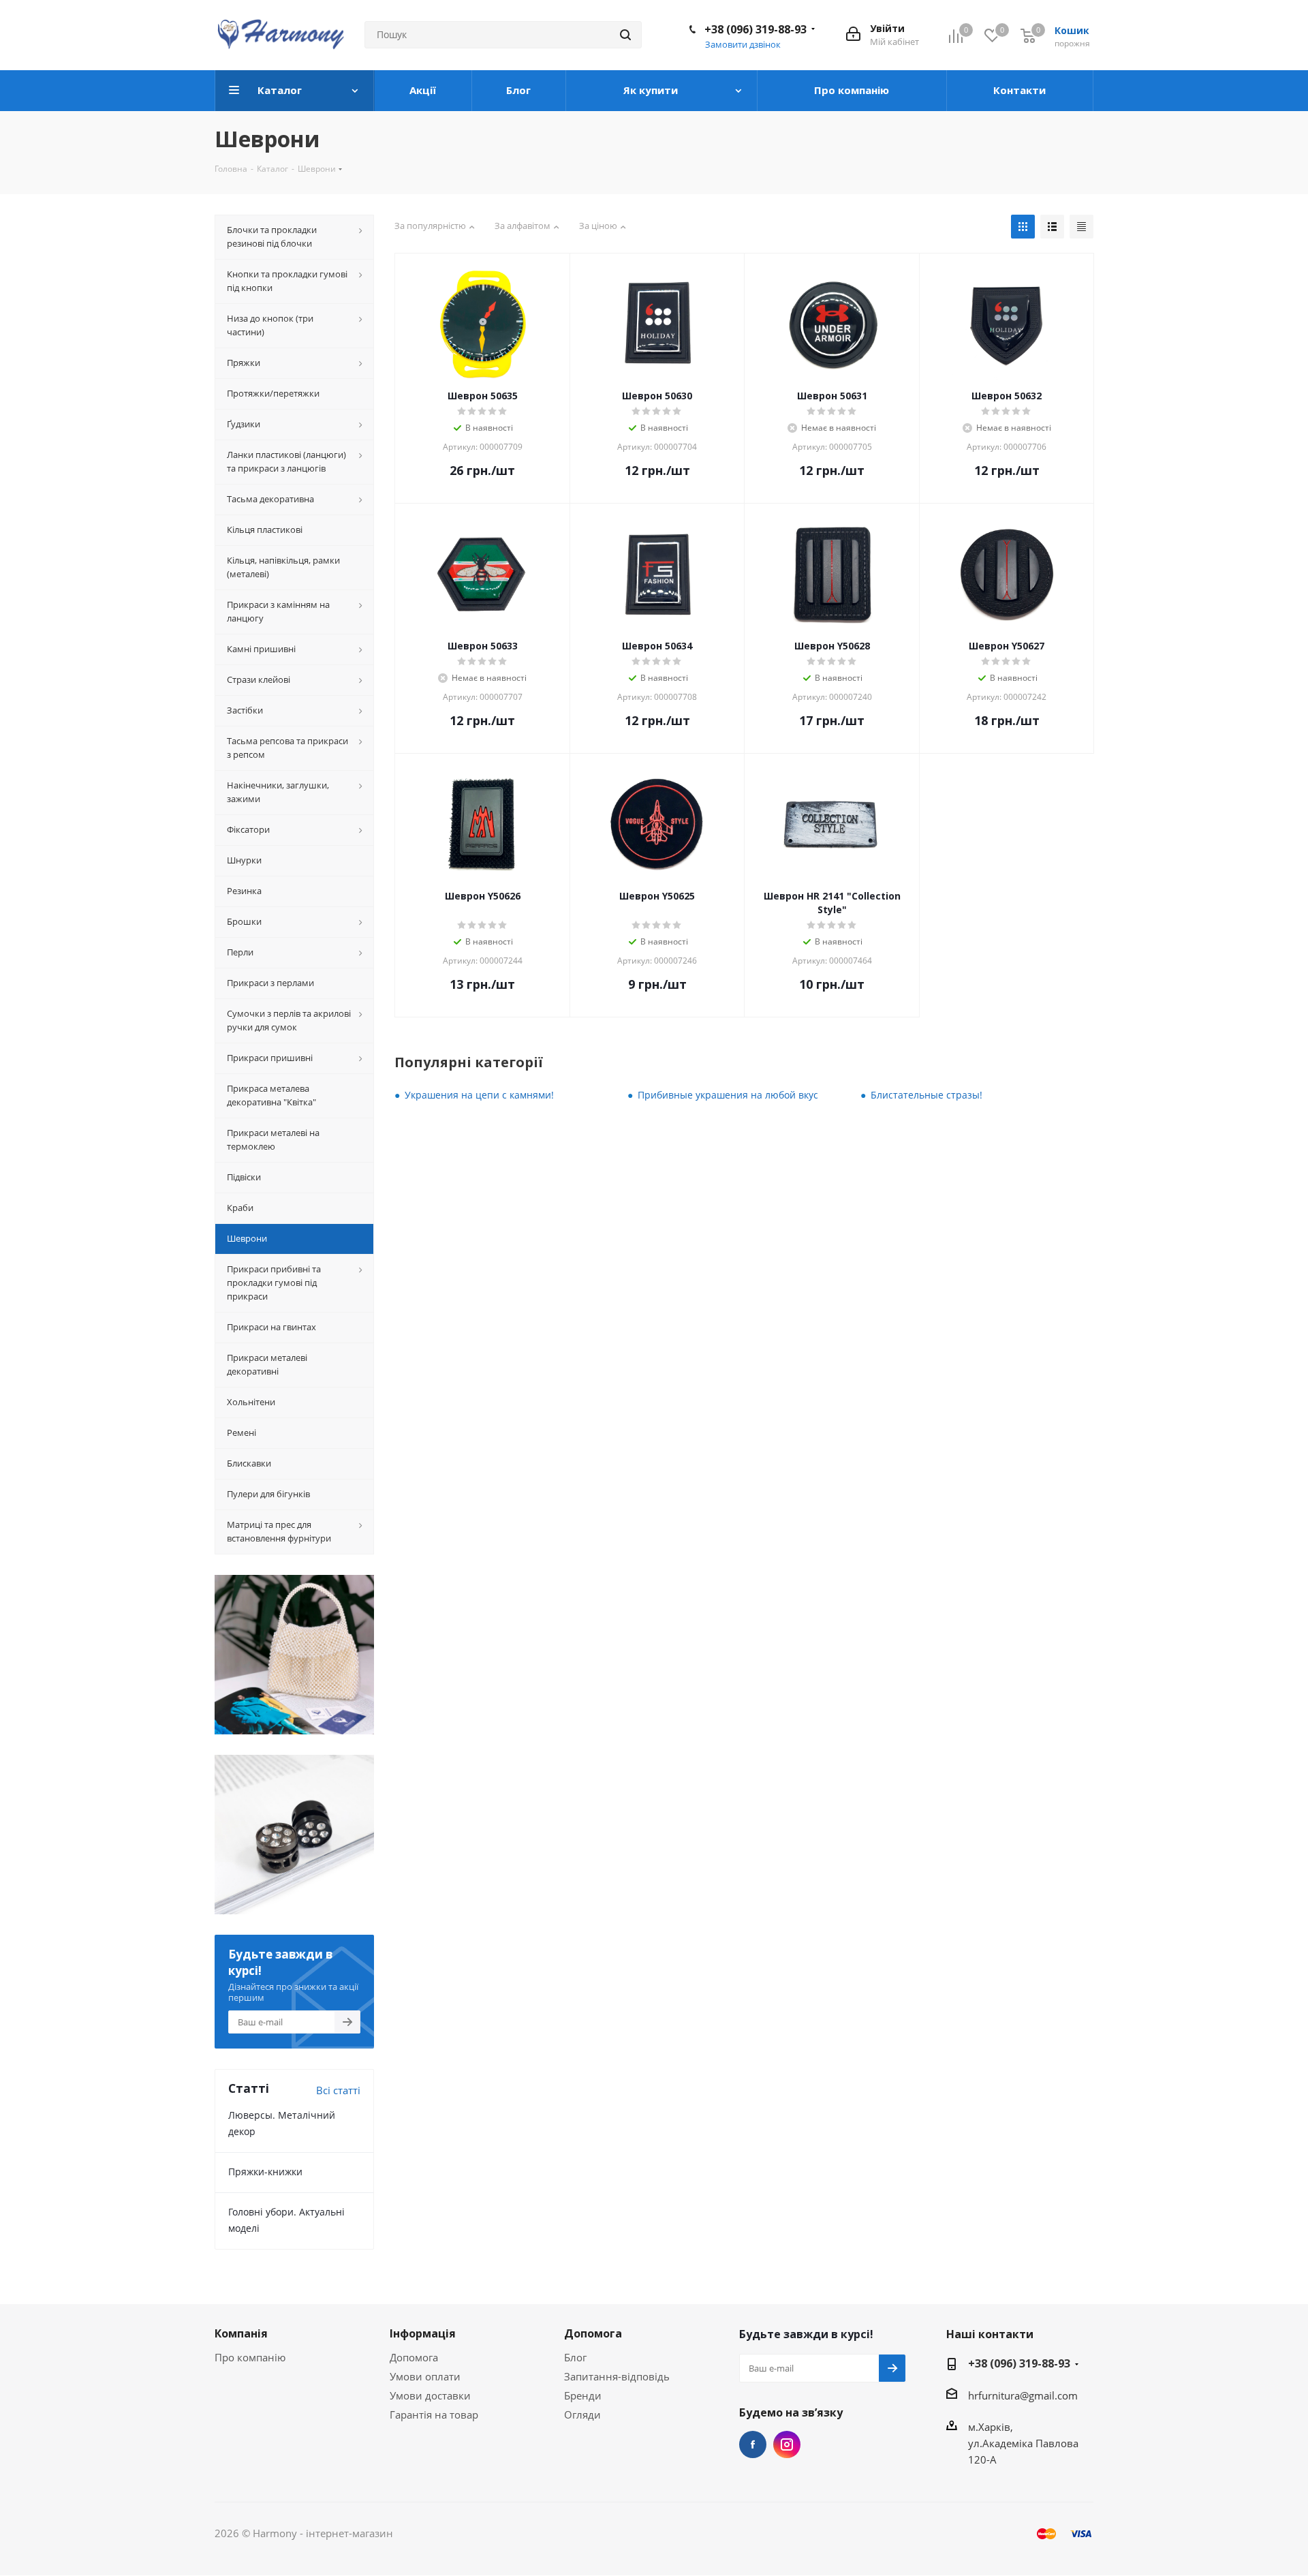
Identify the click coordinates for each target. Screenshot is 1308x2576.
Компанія (241, 2333)
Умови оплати (425, 2376)
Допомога (414, 2357)
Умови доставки (430, 2395)
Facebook (753, 2444)
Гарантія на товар (434, 2414)
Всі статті (338, 2090)
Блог (575, 2357)
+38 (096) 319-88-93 (756, 29)
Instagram (787, 2444)
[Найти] (625, 35)
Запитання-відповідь (617, 2376)
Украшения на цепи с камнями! (479, 1095)
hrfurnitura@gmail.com (1023, 2395)
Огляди (582, 2414)
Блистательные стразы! (926, 1095)
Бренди (583, 2395)
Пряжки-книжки (265, 2172)
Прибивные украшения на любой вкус (728, 1095)
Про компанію (250, 2357)
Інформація (423, 2333)
